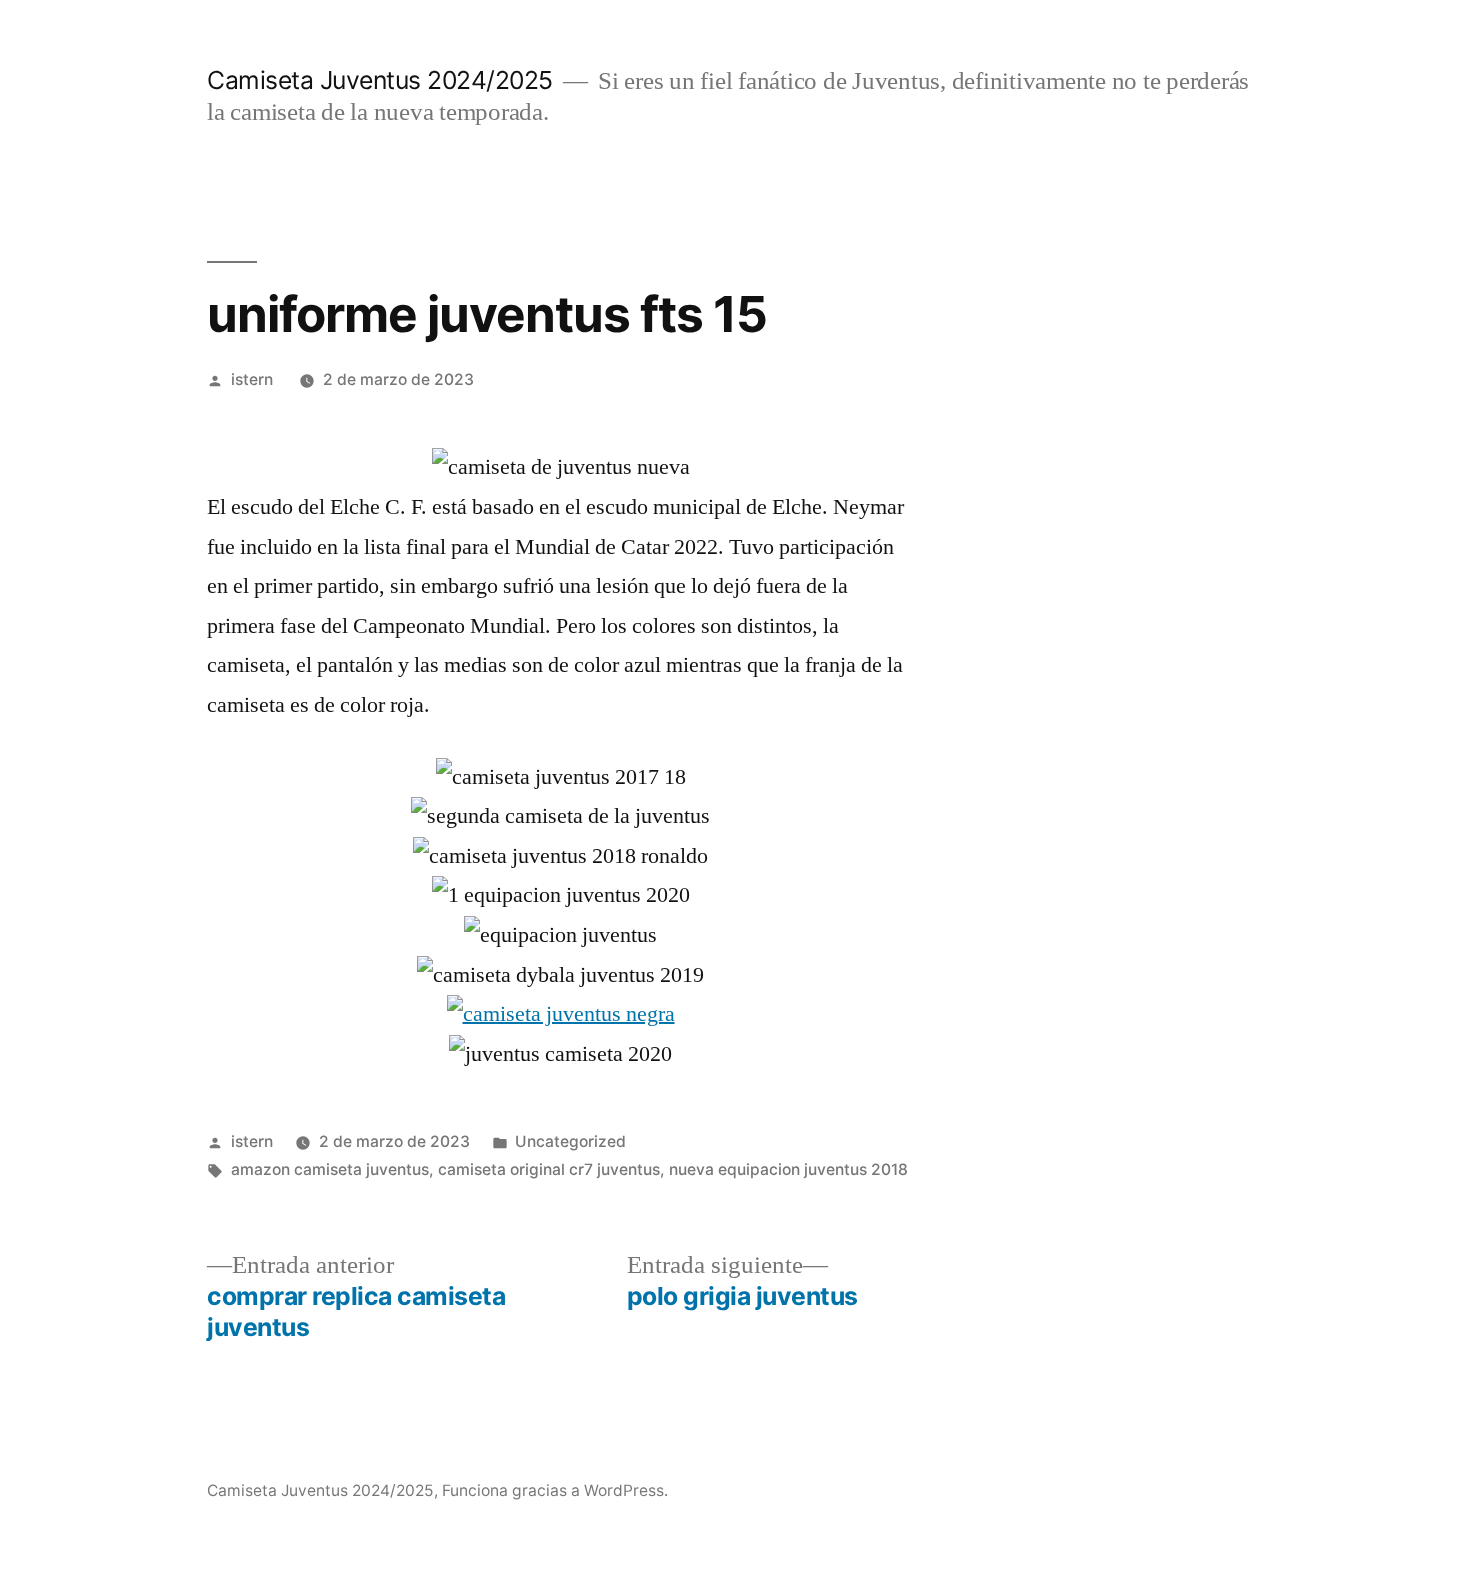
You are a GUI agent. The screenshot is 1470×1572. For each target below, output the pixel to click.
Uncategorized (570, 1141)
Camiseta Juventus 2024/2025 (380, 80)
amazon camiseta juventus (330, 1169)
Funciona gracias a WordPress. (555, 1490)
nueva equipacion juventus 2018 (788, 1169)
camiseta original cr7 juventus (549, 1169)
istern (252, 379)
